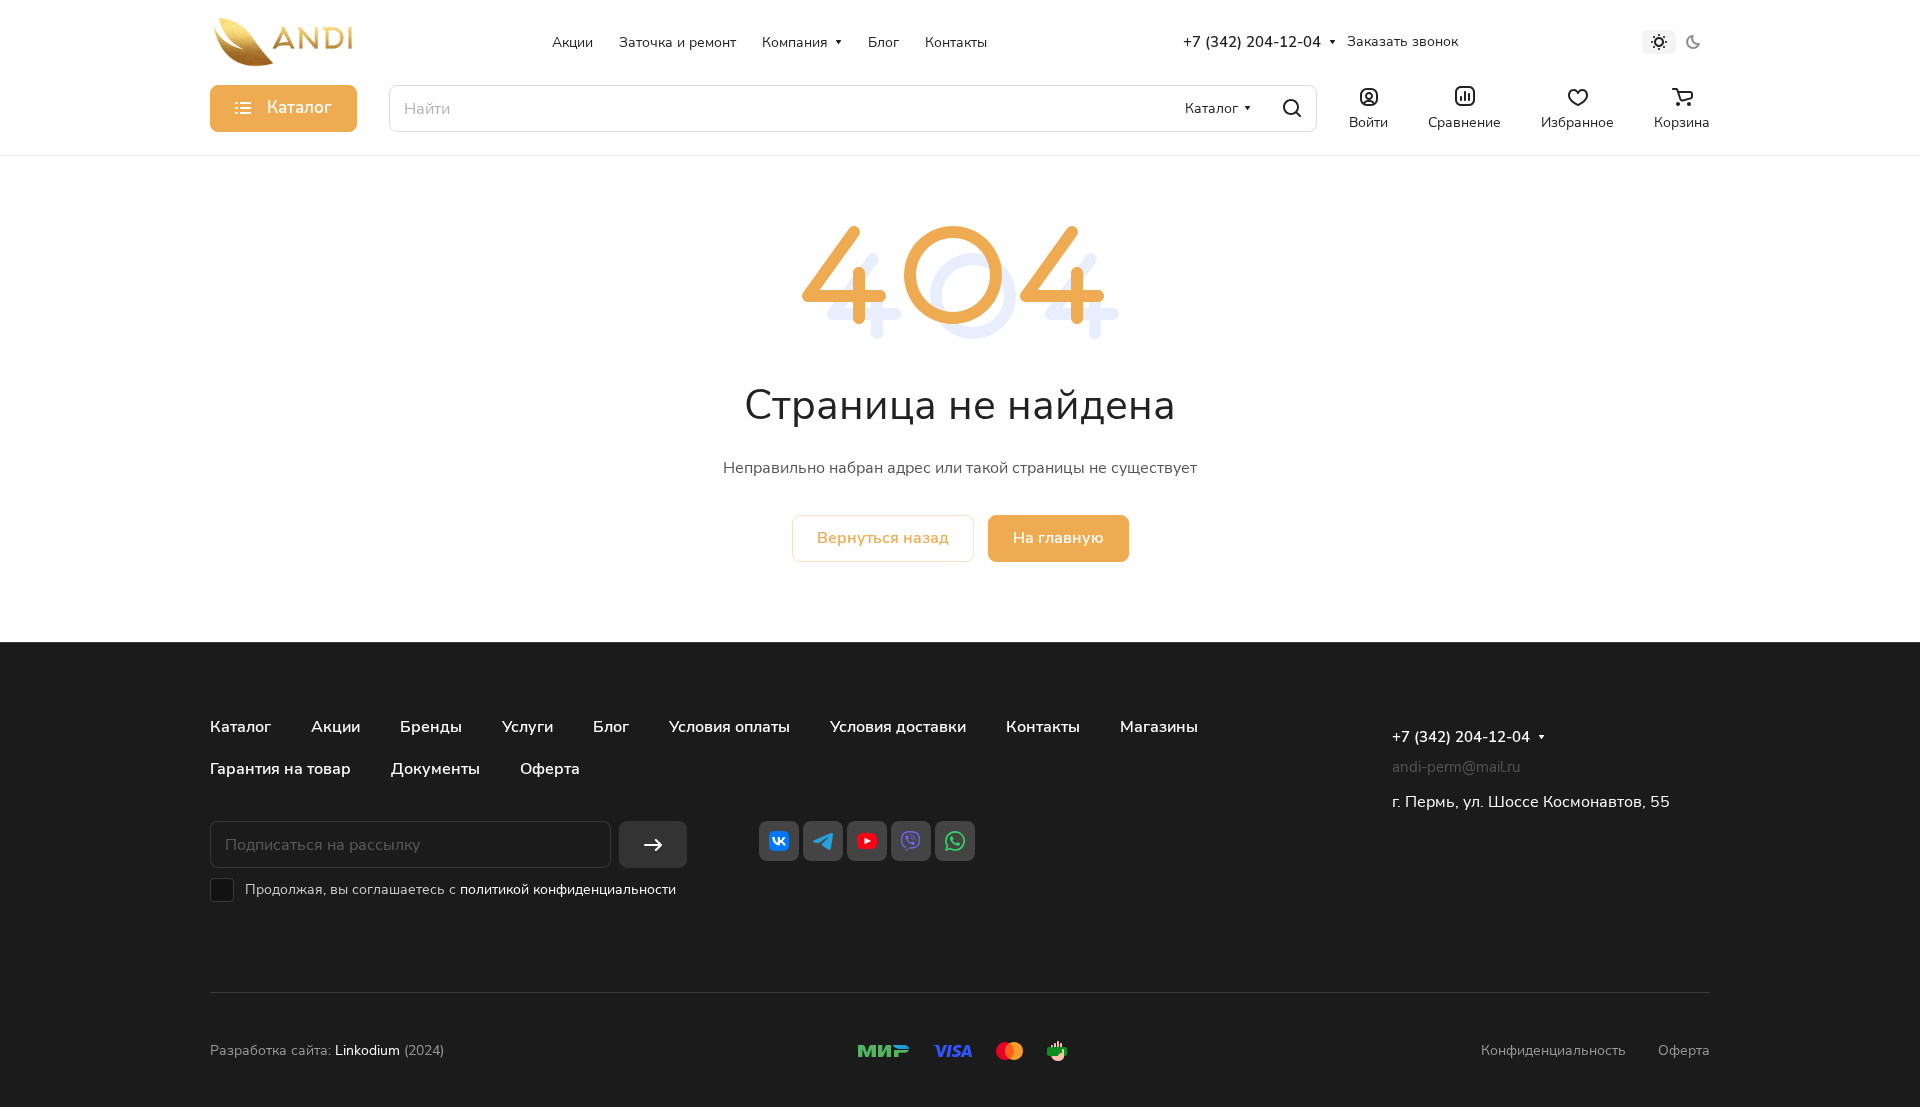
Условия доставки (898, 727)
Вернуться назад (883, 538)
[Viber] (911, 841)
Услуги (527, 727)
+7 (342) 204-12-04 (1252, 42)
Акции (335, 727)
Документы (435, 769)
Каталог (240, 727)
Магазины (1159, 727)
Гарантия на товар (280, 769)
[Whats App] (955, 841)
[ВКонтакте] (779, 841)
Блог (611, 727)
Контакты (1043, 727)
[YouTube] (867, 841)
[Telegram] (823, 841)
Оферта (550, 769)
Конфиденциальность (1553, 1050)
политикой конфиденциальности (568, 889)
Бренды (431, 727)
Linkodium (367, 1050)
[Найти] (1292, 108)
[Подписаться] (653, 844)
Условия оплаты (729, 727)
